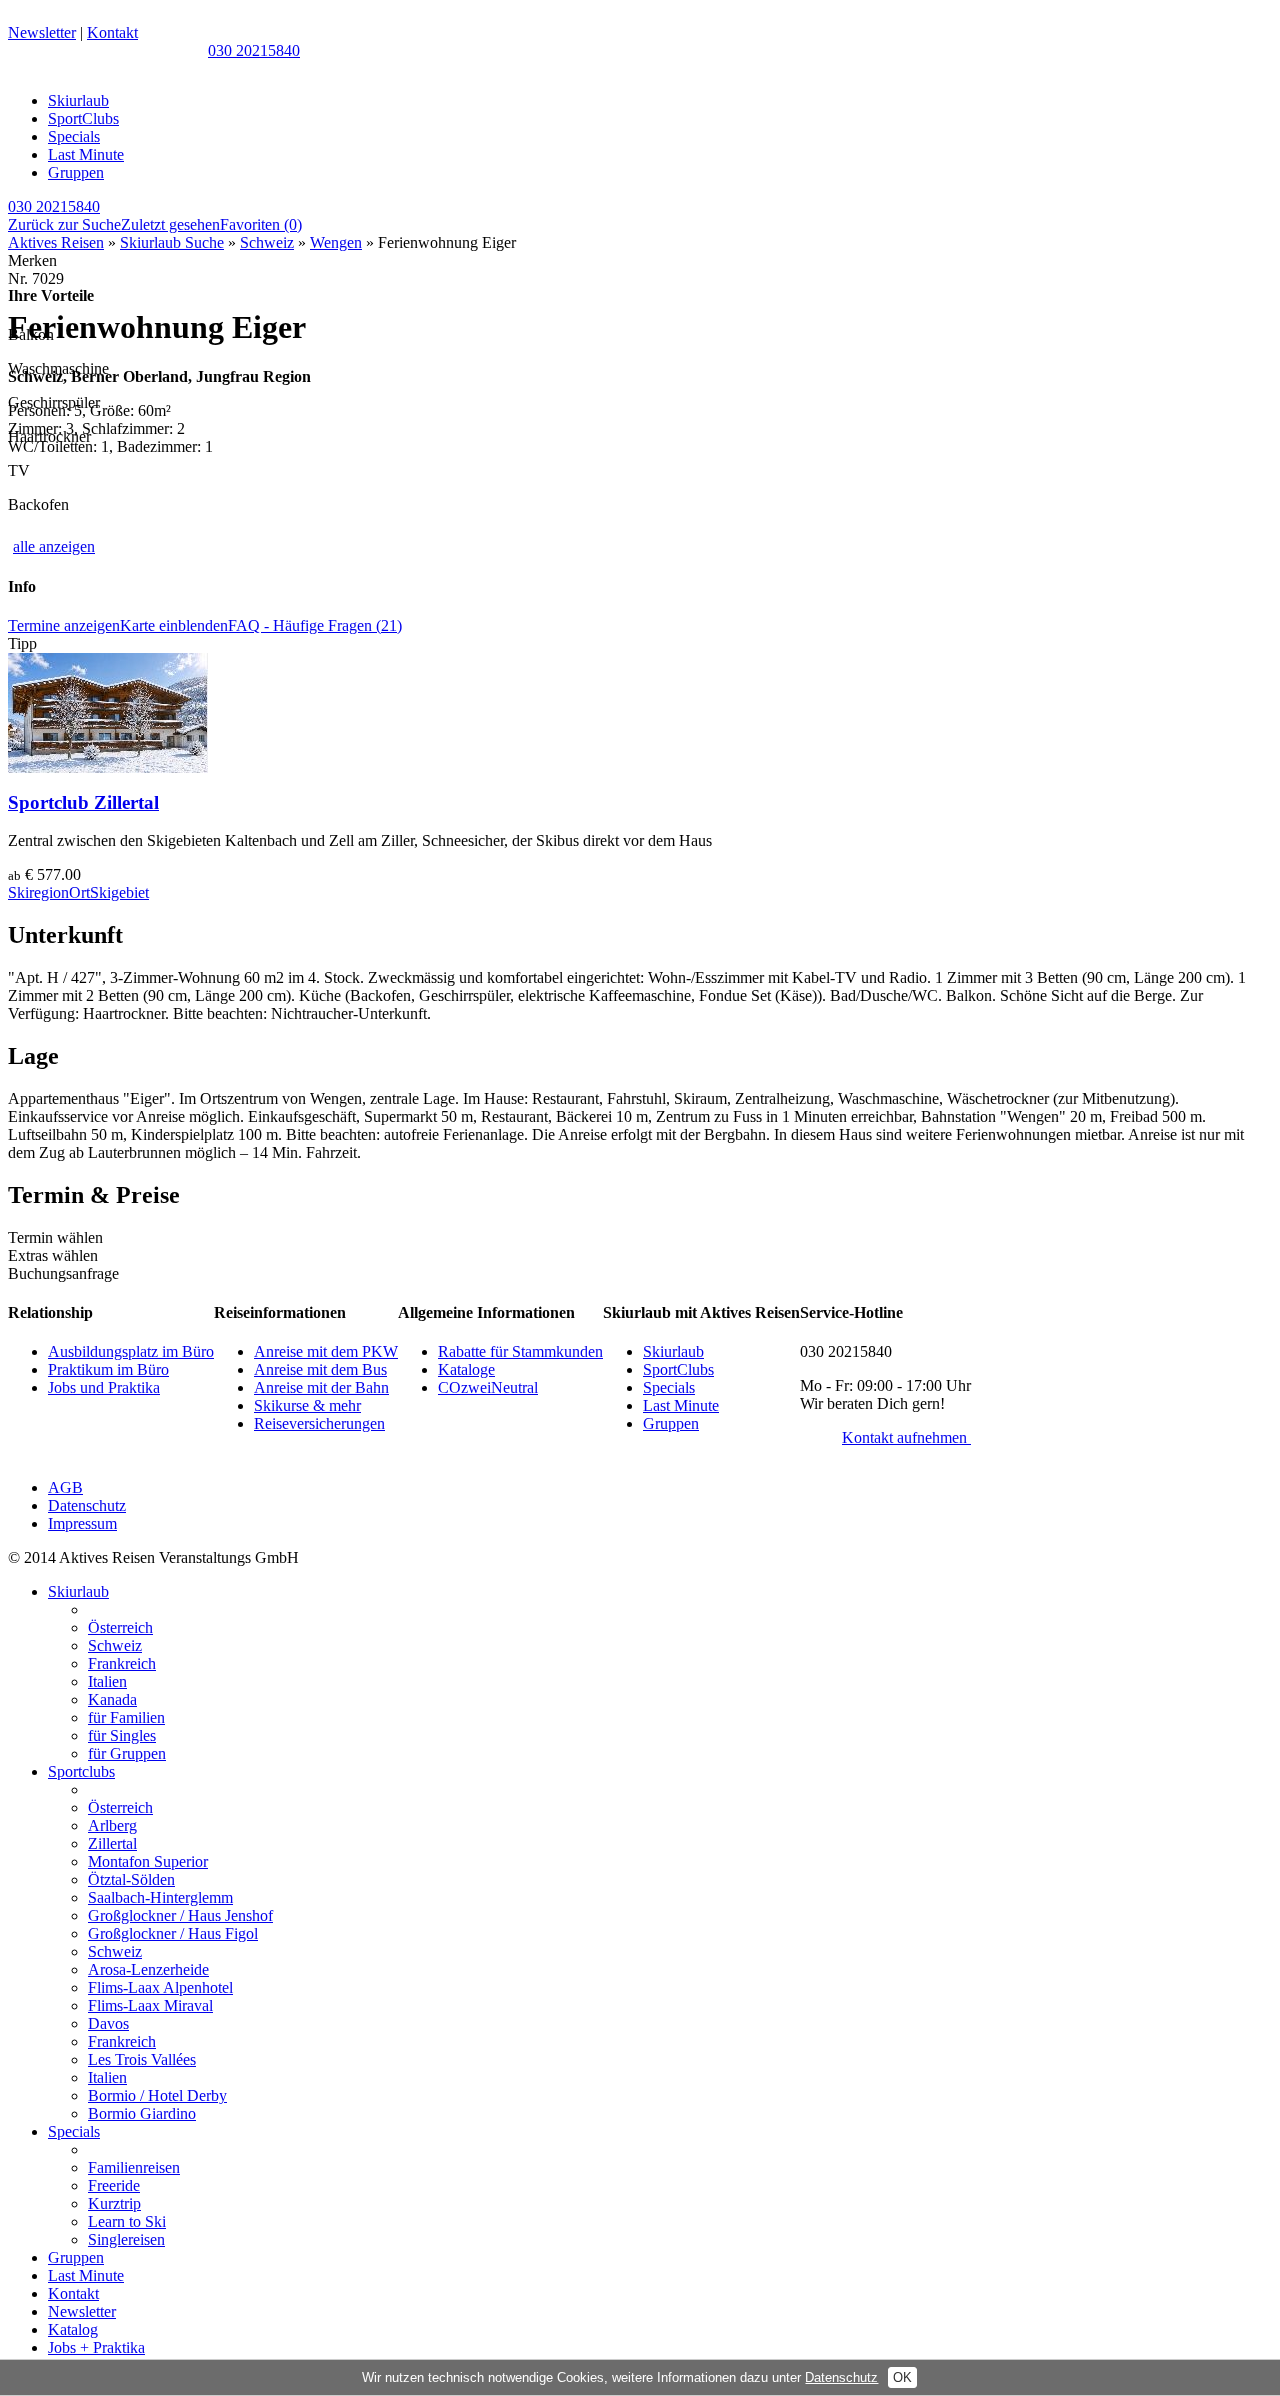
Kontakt (112, 32)
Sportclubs (81, 1771)
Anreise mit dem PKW (326, 1351)
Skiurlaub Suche (172, 242)
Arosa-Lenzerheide (148, 1969)
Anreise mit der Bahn (321, 1387)
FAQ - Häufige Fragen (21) (315, 625)
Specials (74, 136)
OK (902, 2377)
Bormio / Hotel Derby (157, 2095)
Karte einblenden (174, 625)
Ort (79, 892)
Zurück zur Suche (64, 224)
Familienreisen (134, 2167)
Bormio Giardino (142, 2113)
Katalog (73, 2329)
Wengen (336, 242)
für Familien (126, 1717)
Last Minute (86, 154)
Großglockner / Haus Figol (173, 1933)
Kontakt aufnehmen (906, 1437)
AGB (65, 1487)
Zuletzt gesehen (170, 224)
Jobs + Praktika (96, 2347)
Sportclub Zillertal (83, 802)
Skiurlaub (78, 100)
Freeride (114, 2185)
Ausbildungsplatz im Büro (131, 1351)
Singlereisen (126, 2239)
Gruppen (76, 172)
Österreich (120, 1627)
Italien (107, 1681)
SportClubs (83, 118)
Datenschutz (87, 1505)
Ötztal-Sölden (131, 1879)
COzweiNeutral (488, 1387)
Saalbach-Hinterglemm (160, 1897)
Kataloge (466, 1369)
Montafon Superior (148, 1861)
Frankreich (122, 1663)
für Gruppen (127, 1753)
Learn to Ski (127, 2221)
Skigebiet (119, 892)
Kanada (112, 1699)
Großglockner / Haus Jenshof (180, 1915)
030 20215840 (254, 50)
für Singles (122, 1735)
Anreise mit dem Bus (320, 1369)
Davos (108, 2023)
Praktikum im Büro (108, 1369)
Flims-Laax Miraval (150, 2005)
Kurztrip (114, 2203)
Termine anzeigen (64, 625)
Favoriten (261, 224)
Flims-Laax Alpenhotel (160, 1987)
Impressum (82, 1523)
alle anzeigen (54, 546)
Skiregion (38, 892)
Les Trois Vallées (142, 2059)
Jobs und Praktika (104, 1387)
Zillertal (112, 1843)
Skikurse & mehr (307, 1405)
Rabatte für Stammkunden (520, 1351)
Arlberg (112, 1825)
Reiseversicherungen (319, 1423)
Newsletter (42, 32)
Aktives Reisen (56, 242)
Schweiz (267, 242)
